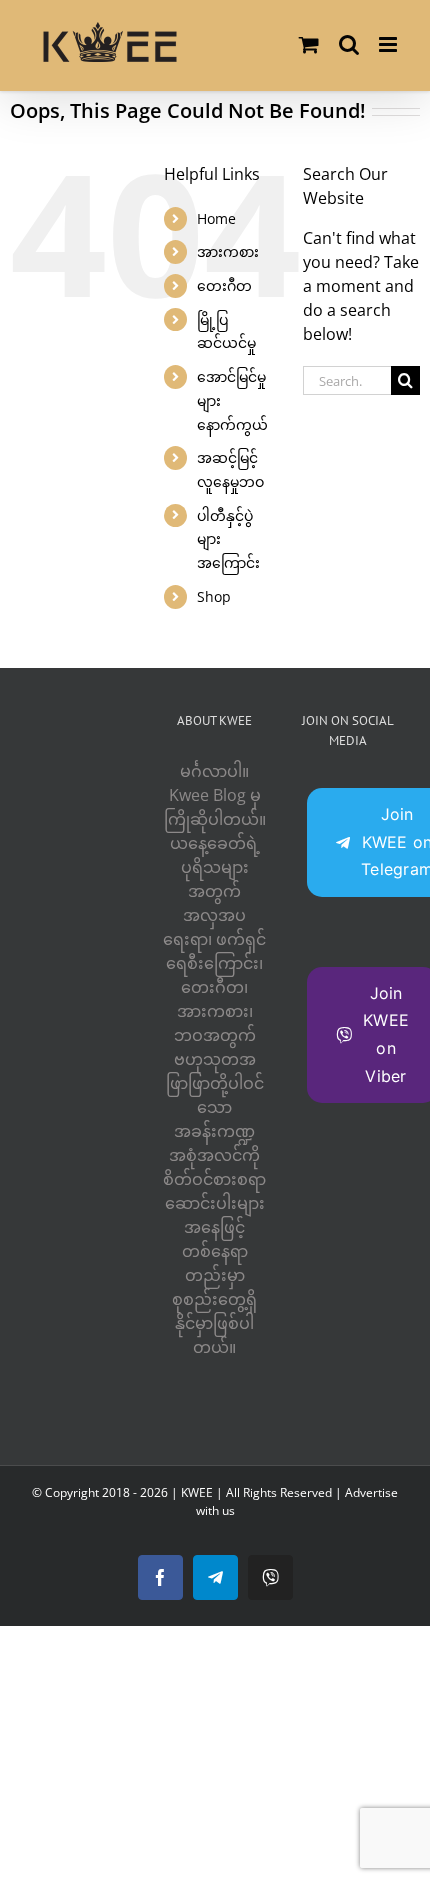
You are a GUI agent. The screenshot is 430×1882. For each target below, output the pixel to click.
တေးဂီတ (224, 285)
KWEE (197, 1492)
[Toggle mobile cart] (309, 44)
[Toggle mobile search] (349, 44)
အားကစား (228, 251)
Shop (214, 596)
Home (216, 218)
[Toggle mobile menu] (389, 44)
